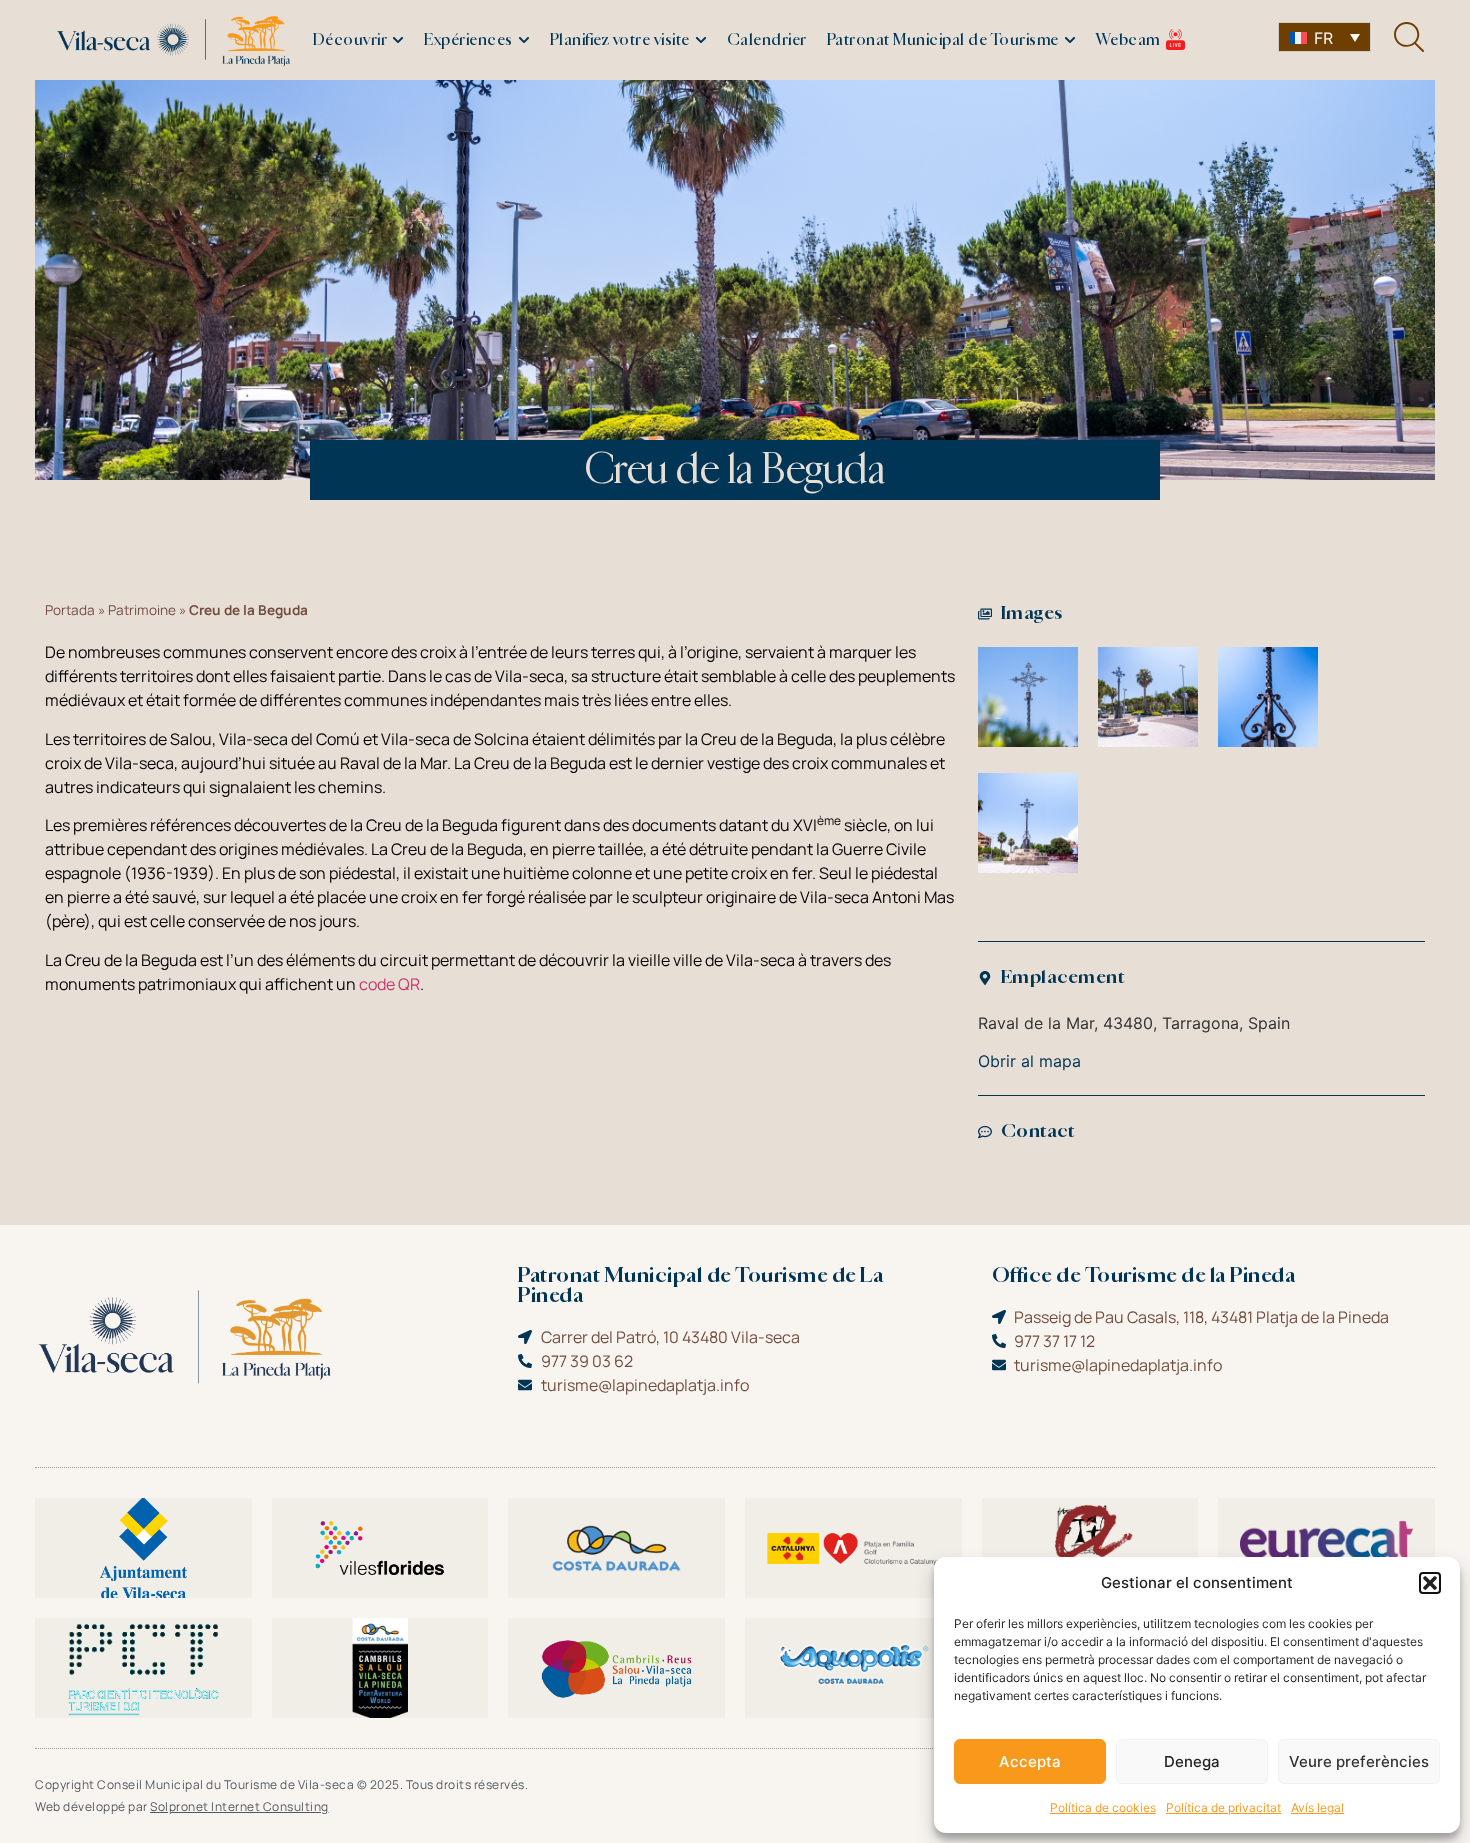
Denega (1192, 1761)
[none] (1324, 37)
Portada (70, 610)
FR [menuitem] (1323, 38)
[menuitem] (1324, 37)
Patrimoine (142, 610)
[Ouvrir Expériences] (524, 40)
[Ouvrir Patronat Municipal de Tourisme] (1070, 40)
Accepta (1030, 1761)
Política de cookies (1103, 1807)
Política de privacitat (1223, 1807)
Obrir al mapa (1029, 1061)
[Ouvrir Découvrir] (398, 40)
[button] (1430, 1583)
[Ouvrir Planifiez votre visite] (701, 40)
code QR (389, 984)
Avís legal (1317, 1807)
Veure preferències (1359, 1761)
